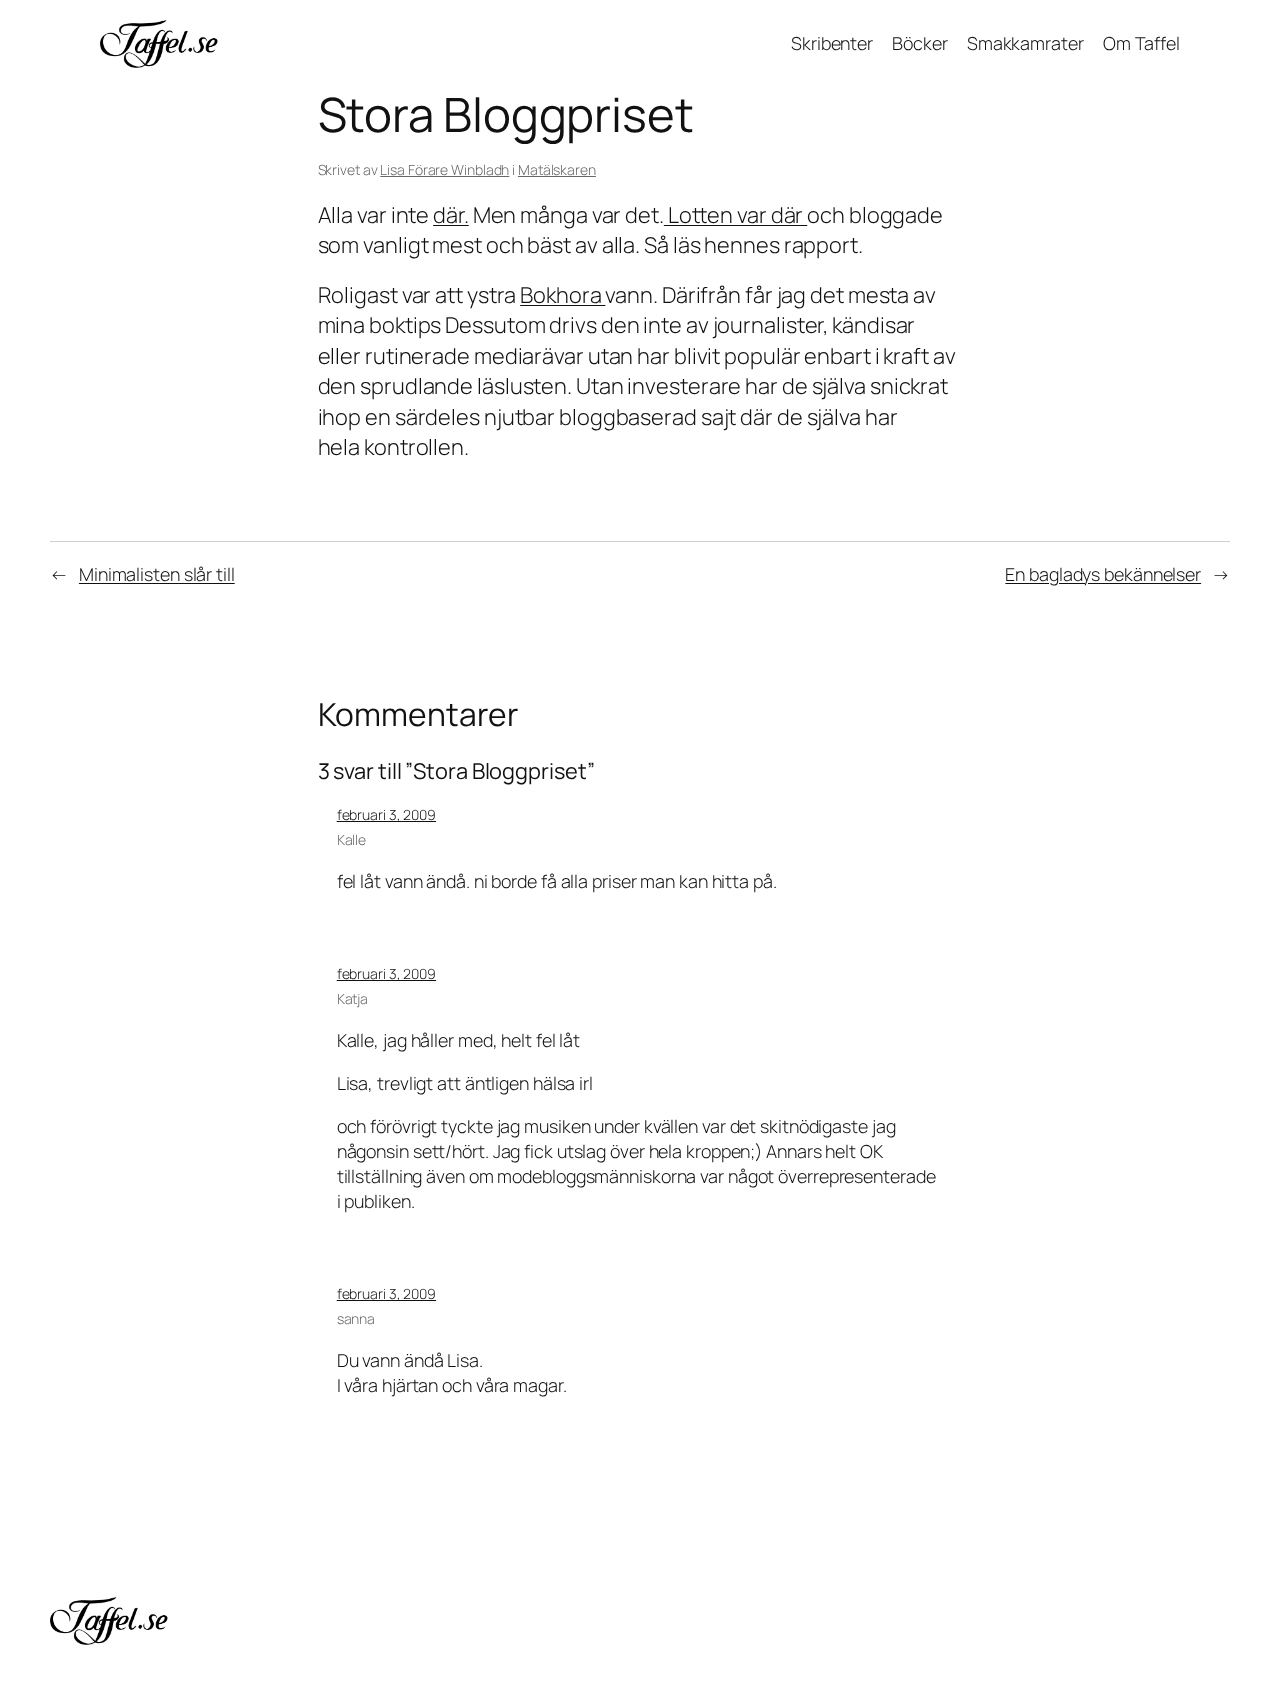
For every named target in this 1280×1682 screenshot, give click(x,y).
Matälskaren (557, 169)
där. (451, 215)
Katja (353, 998)
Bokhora (562, 295)
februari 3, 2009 (386, 814)
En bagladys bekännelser (1103, 574)
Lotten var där (735, 215)
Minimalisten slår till (157, 574)
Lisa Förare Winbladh (444, 169)
